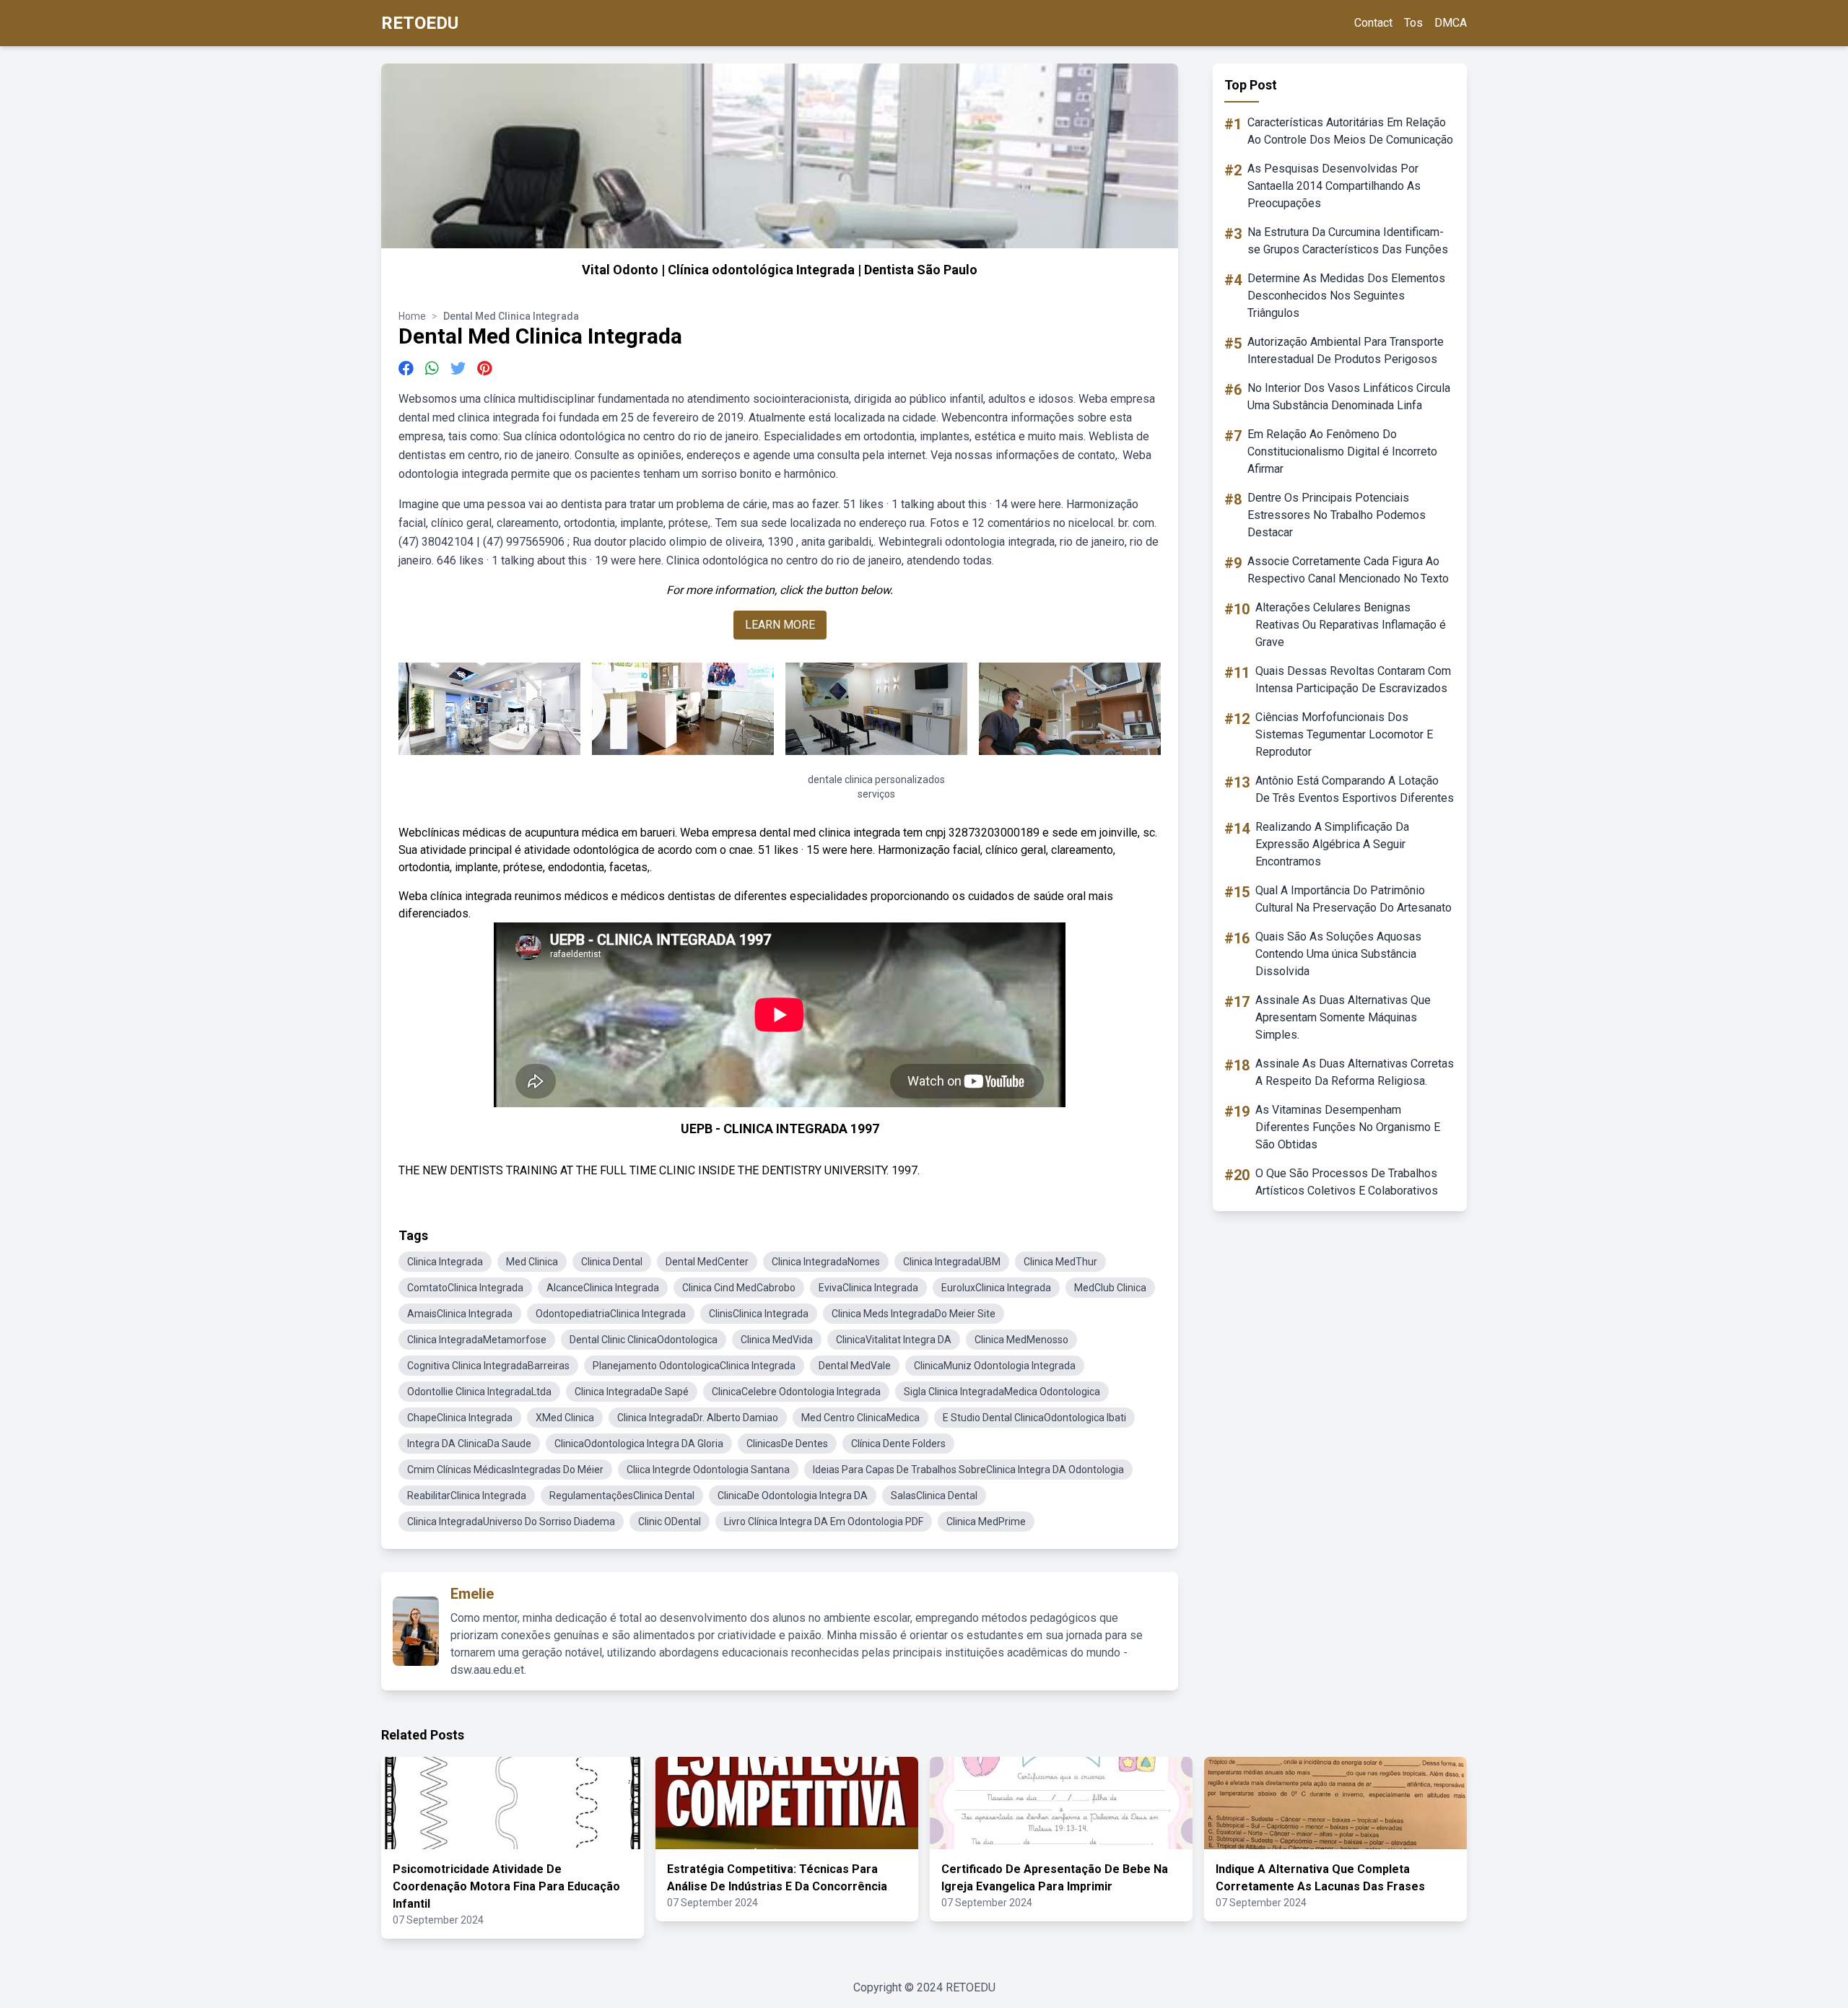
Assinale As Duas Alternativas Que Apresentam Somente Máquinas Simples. (1343, 1017)
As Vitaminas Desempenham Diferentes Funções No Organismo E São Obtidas (1348, 1127)
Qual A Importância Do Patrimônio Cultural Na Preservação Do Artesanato (1354, 899)
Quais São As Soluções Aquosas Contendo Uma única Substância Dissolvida (1338, 954)
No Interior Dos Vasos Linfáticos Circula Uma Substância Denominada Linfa (1349, 397)
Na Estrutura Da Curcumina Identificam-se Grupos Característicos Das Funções (1348, 241)
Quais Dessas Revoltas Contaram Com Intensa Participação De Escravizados (1353, 680)
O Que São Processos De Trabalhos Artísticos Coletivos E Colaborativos (1347, 1182)
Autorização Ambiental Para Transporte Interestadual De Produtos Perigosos (1346, 350)
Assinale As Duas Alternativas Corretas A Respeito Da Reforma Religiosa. (1355, 1072)
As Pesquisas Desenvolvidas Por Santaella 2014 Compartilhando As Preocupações (1334, 186)
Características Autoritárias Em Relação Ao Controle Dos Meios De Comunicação (1350, 131)
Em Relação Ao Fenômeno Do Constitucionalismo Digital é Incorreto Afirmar (1342, 451)
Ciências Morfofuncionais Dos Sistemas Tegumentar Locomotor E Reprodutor (1344, 734)
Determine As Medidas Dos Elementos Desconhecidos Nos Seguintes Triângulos (1346, 296)
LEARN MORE (780, 625)
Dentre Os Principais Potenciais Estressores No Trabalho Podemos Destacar (1337, 515)
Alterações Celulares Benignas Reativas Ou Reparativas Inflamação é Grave (1351, 625)
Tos (1413, 23)
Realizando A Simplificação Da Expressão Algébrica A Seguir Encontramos (1332, 844)
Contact (1373, 23)
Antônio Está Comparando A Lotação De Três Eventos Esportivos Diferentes (1355, 789)
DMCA (1451, 23)
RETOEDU (420, 23)
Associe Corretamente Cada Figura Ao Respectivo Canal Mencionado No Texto (1348, 570)
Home (412, 316)
